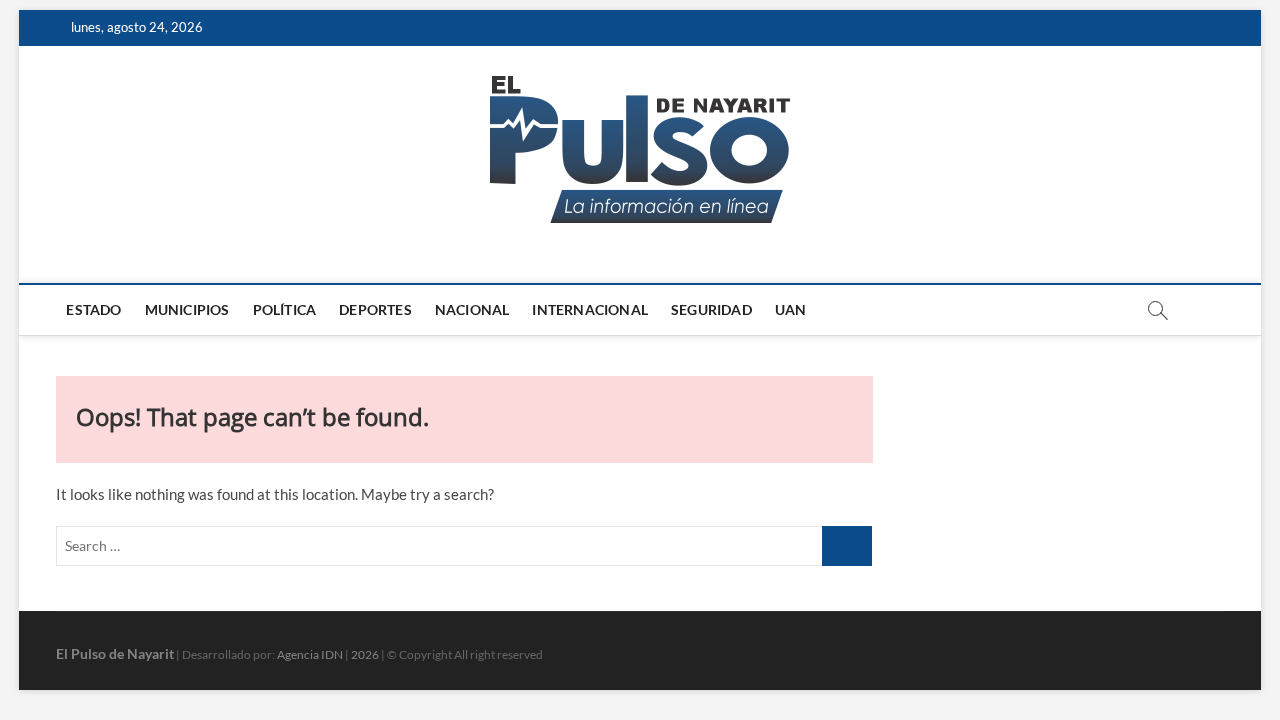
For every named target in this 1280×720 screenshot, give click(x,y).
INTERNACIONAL (590, 309)
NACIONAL (472, 309)
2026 (365, 654)
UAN (791, 309)
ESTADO (93, 309)
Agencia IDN (310, 654)
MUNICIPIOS (187, 309)
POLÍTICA (285, 309)
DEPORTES (375, 309)
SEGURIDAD (711, 309)
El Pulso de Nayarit (115, 653)
